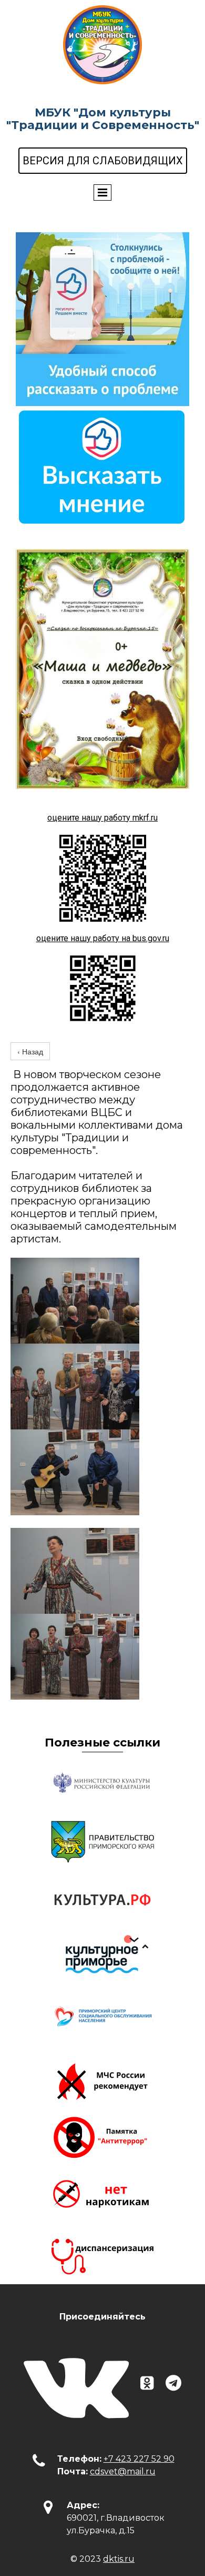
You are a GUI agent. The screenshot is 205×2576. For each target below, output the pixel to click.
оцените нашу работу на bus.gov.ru (103, 938)
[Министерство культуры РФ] (102, 1784)
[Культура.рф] (102, 1900)
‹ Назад (30, 1051)
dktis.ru (119, 2559)
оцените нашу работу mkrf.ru (102, 818)
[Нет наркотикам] (102, 2195)
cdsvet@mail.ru (123, 2471)
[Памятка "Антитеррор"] (102, 2137)
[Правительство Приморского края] (102, 1842)
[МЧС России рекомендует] (102, 2079)
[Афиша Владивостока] (102, 1958)
